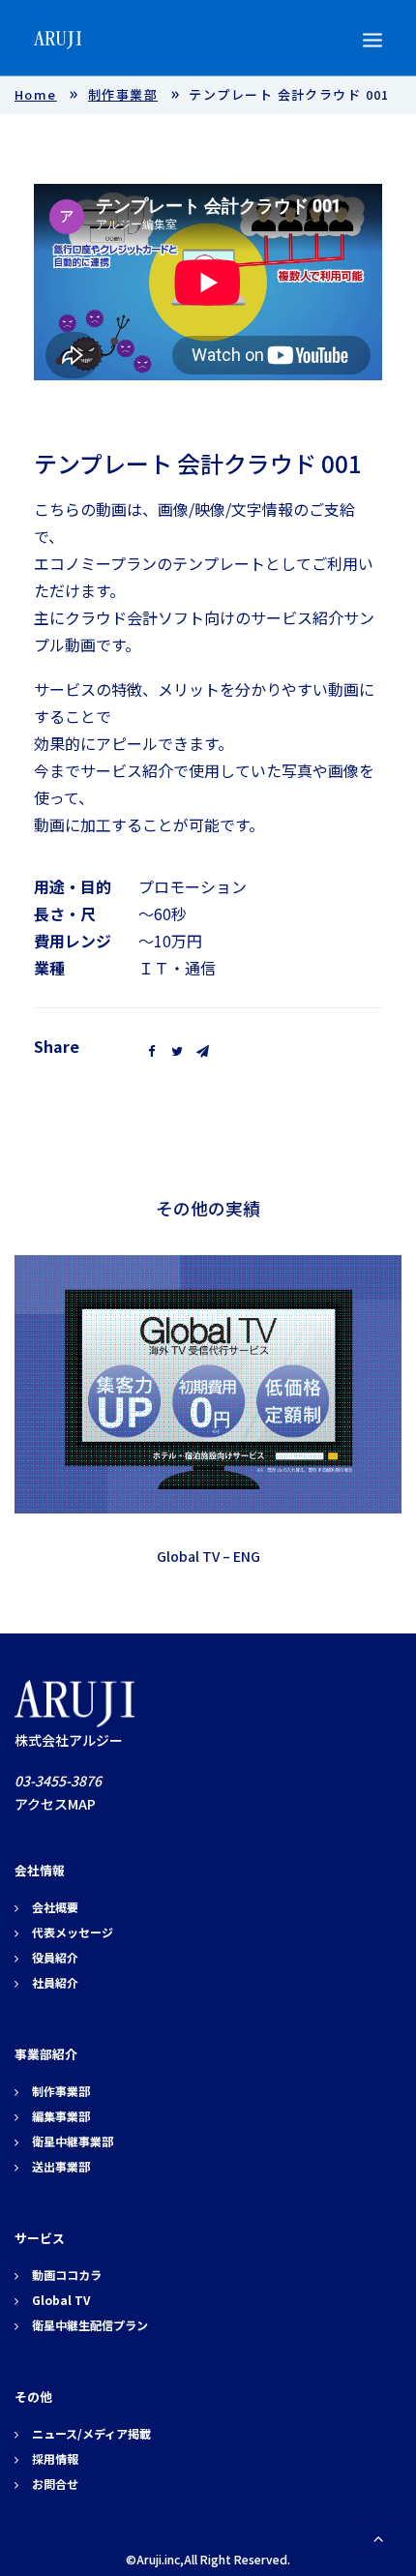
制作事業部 (123, 94)
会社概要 (55, 1907)
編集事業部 (61, 2116)
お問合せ (55, 2484)
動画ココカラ (67, 2275)
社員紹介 (55, 1982)
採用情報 (55, 2458)
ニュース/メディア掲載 (91, 2433)
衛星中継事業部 (73, 2141)
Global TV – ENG (208, 1556)
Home (36, 94)
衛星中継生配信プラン (90, 2325)
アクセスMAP (55, 1804)
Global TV (61, 2300)
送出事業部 (61, 2166)
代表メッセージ (73, 1932)
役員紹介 (55, 1957)
